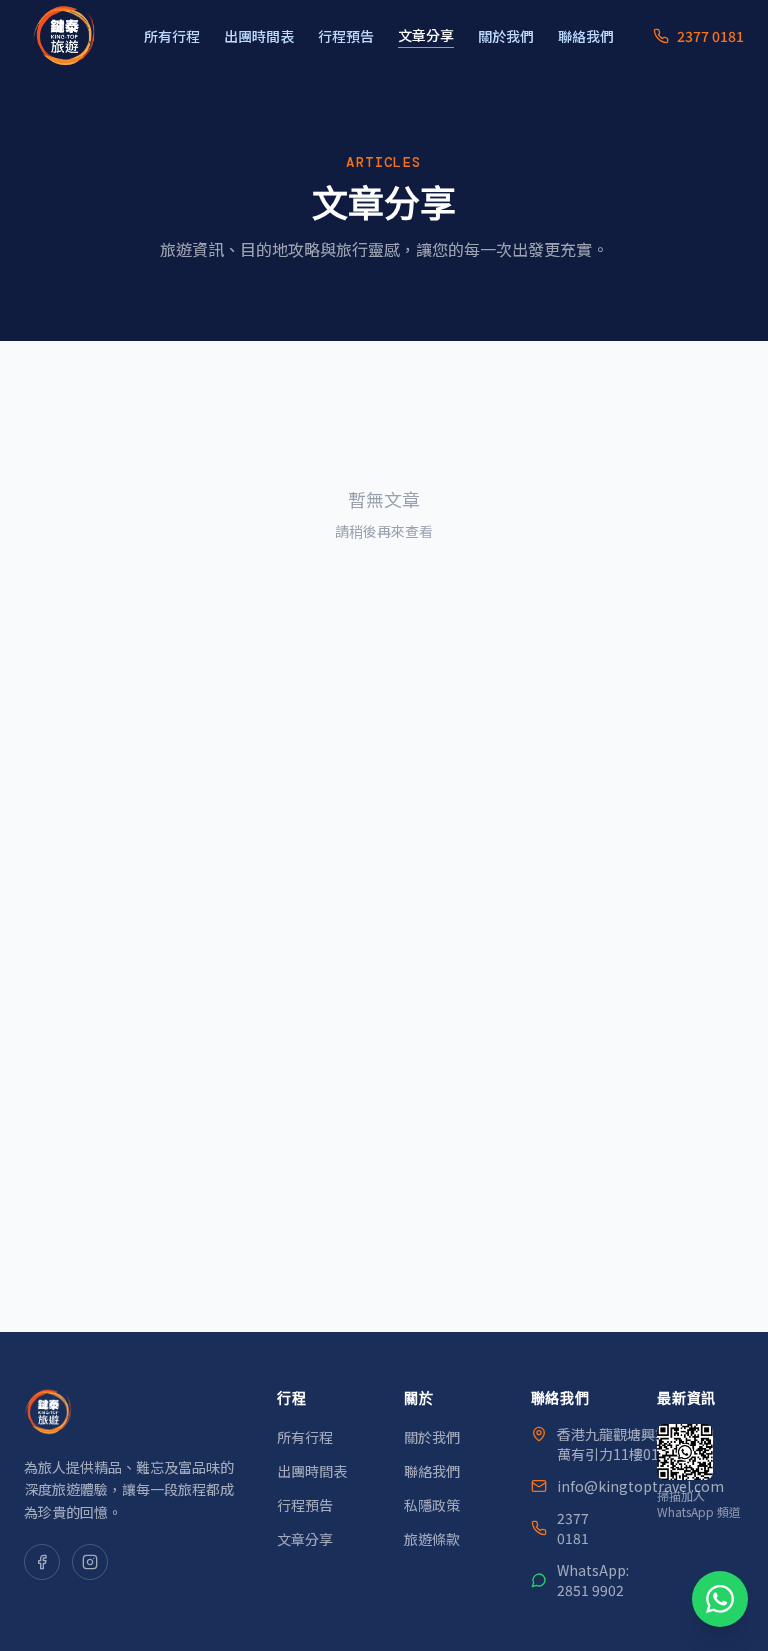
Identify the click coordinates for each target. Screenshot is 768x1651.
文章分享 (426, 35)
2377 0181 (573, 1528)
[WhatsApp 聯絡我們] (720, 1599)
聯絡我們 (586, 36)
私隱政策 (432, 1505)
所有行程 (172, 36)
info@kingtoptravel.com (640, 1486)
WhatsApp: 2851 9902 (593, 1580)
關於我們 (506, 36)
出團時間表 (259, 36)
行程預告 (346, 36)
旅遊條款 (432, 1539)
